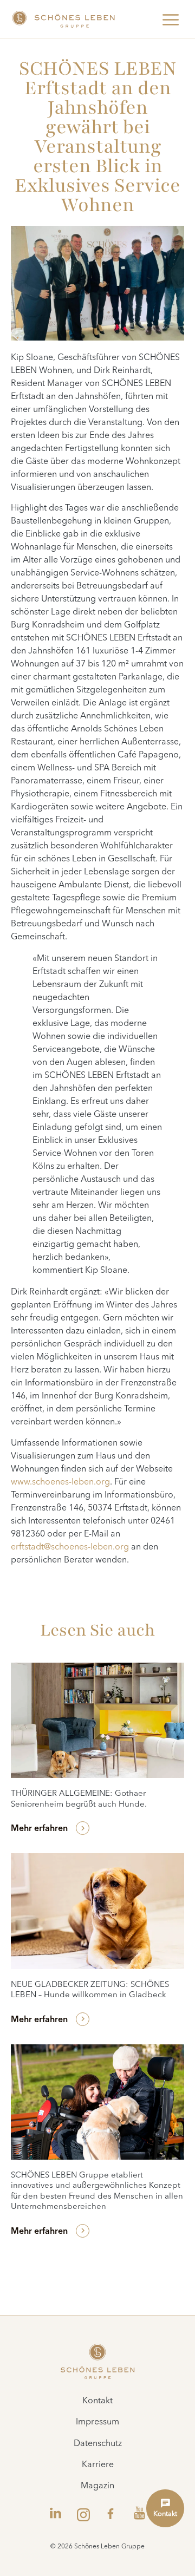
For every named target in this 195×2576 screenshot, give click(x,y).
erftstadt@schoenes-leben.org (70, 1547)
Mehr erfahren (39, 1829)
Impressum (97, 2422)
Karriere (98, 2465)
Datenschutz (98, 2444)
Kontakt (97, 2401)
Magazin (97, 2486)
